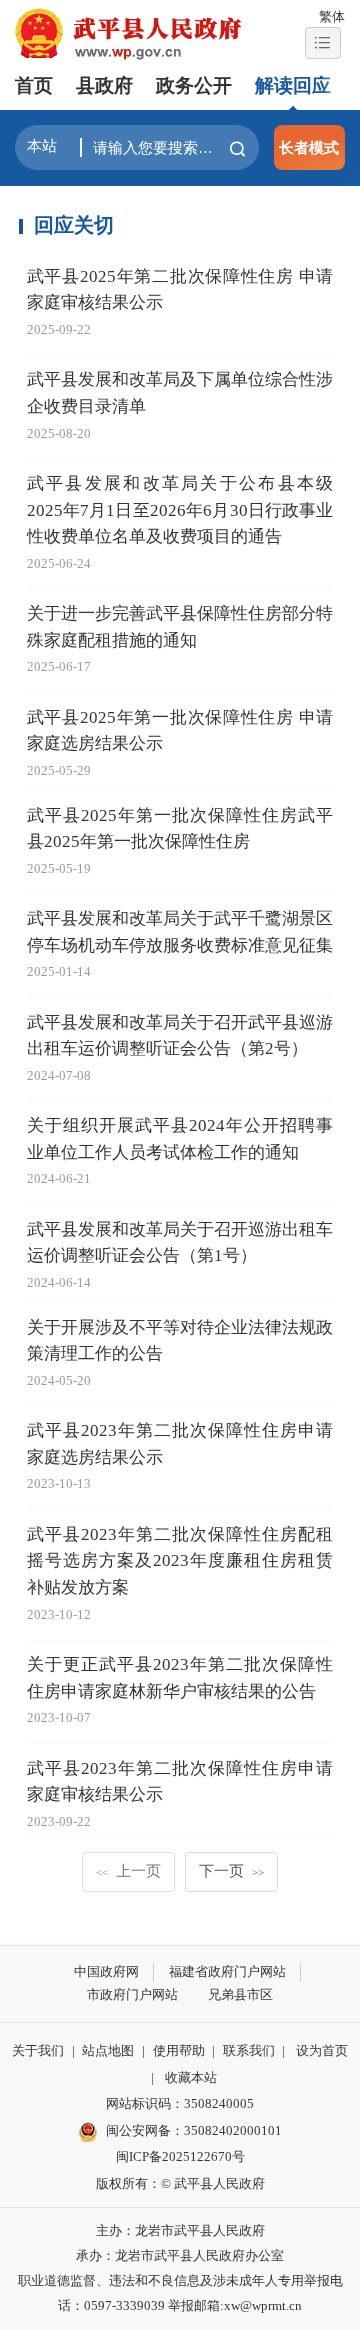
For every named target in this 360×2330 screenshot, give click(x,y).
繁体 (332, 16)
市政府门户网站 (132, 1994)
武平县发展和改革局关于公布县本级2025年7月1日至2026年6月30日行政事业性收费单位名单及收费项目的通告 (180, 510)
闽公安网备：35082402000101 (194, 2130)
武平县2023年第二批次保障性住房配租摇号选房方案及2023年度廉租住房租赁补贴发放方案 (180, 1561)
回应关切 (74, 225)
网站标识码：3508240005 (180, 2103)
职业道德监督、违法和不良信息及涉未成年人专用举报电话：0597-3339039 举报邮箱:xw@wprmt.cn (180, 2293)
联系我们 (249, 2050)
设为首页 (322, 2050)
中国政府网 (106, 1971)
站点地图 (108, 2050)
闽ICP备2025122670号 (180, 2156)
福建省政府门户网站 (227, 1971)
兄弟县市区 (240, 1994)
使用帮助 (179, 2050)
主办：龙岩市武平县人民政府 (180, 2230)
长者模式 (309, 147)
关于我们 (38, 2050)
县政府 (104, 85)
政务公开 (194, 85)
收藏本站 (191, 2077)
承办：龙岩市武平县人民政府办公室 (180, 2255)
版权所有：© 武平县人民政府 (180, 2183)
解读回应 (293, 85)
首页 (34, 85)
